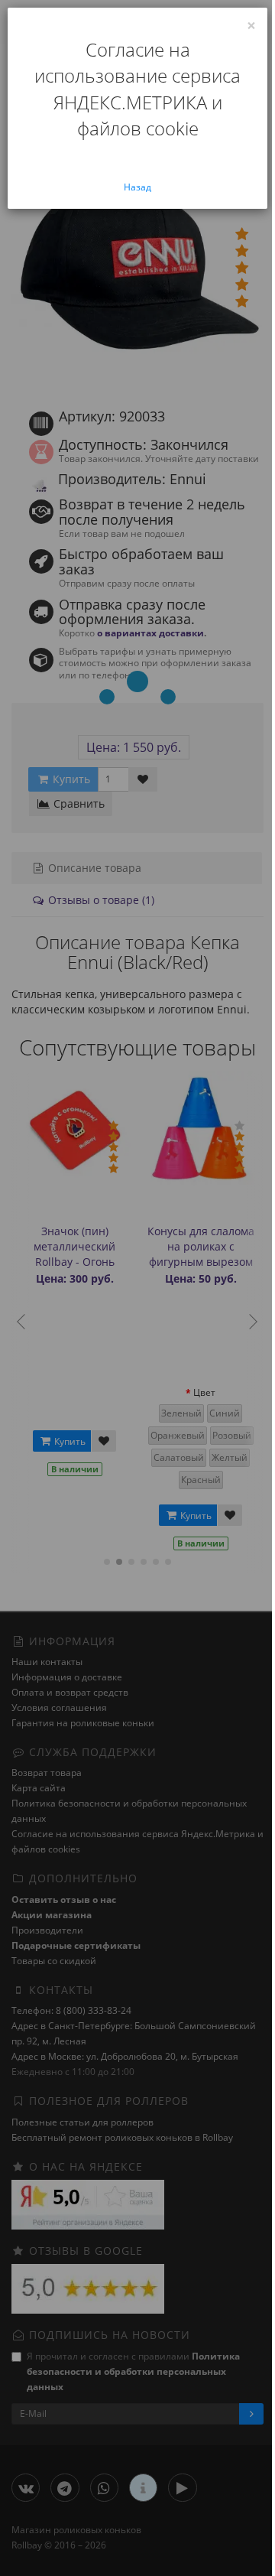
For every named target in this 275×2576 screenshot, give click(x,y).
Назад (137, 187)
